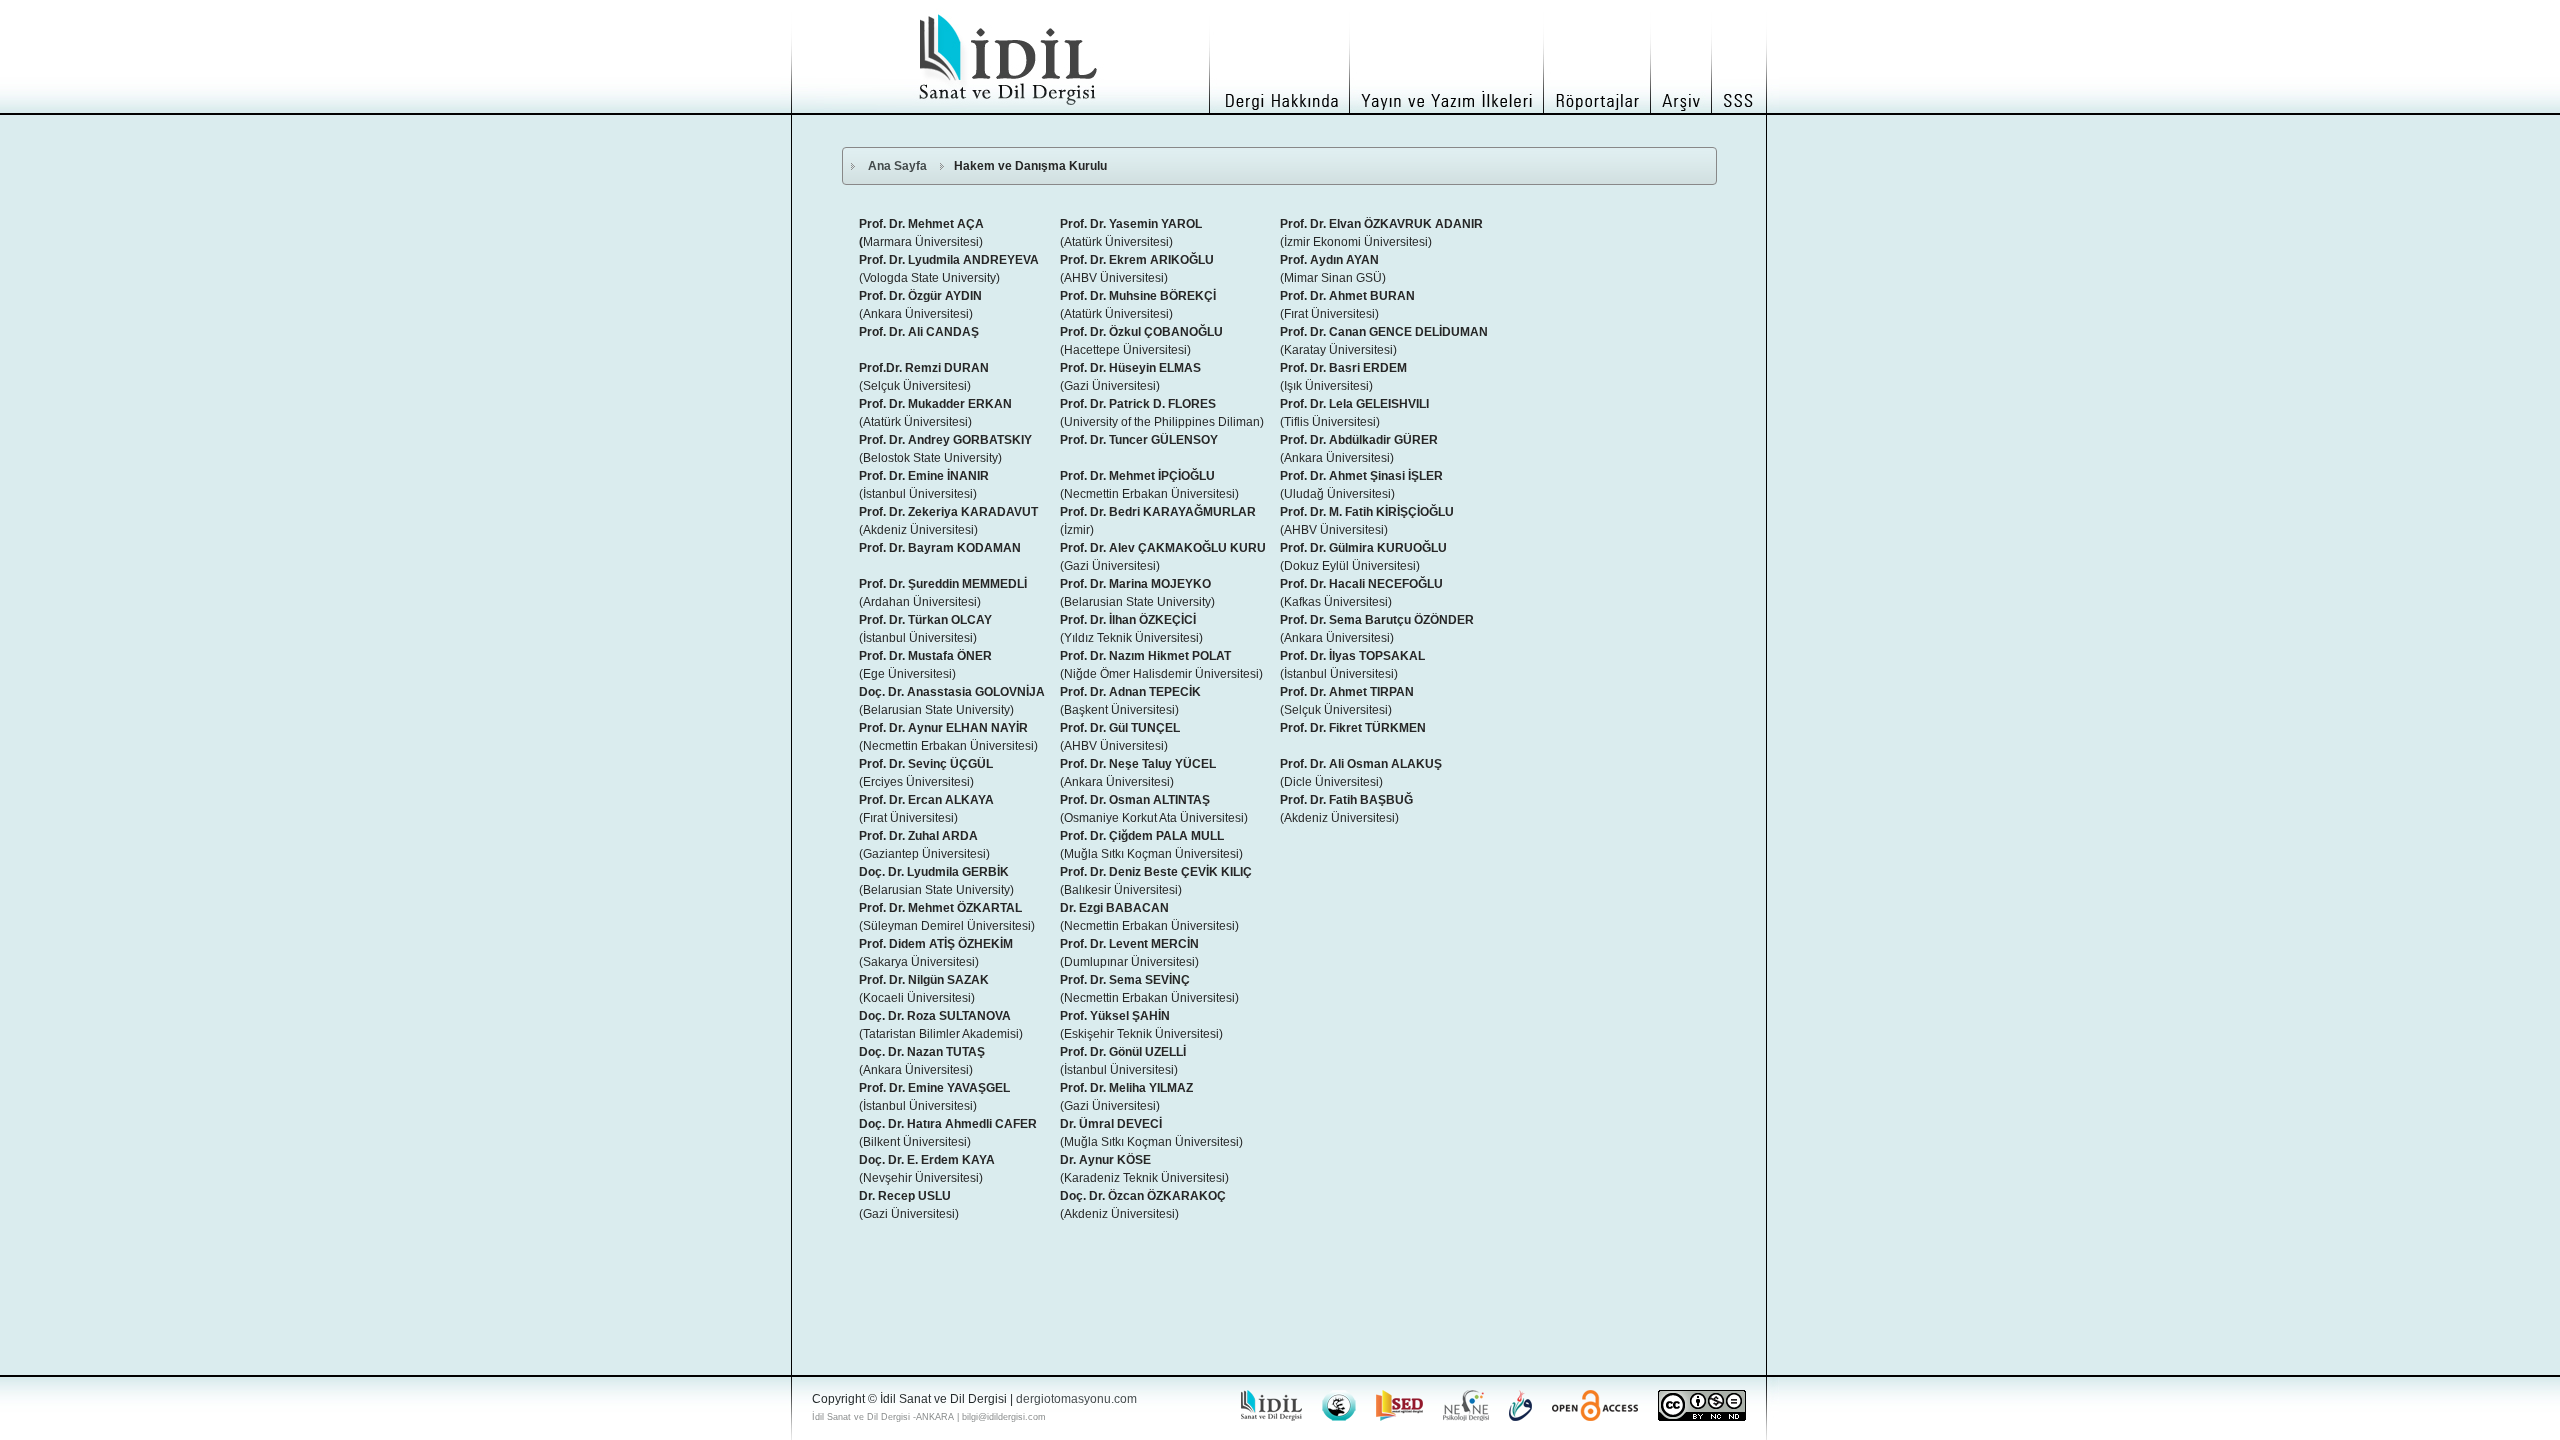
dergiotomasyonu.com (1076, 1399)
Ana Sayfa (897, 166)
